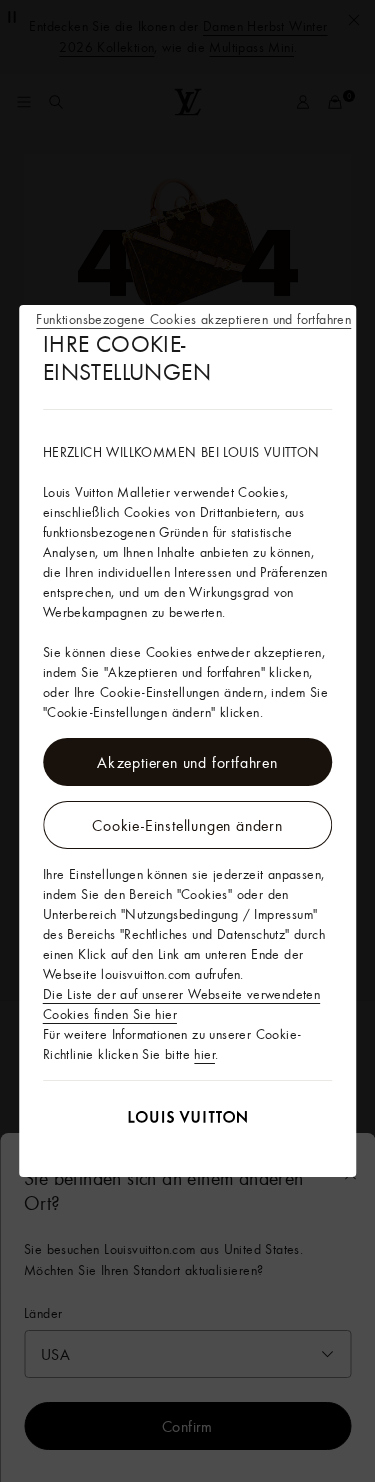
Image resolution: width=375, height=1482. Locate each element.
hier (204, 1054)
